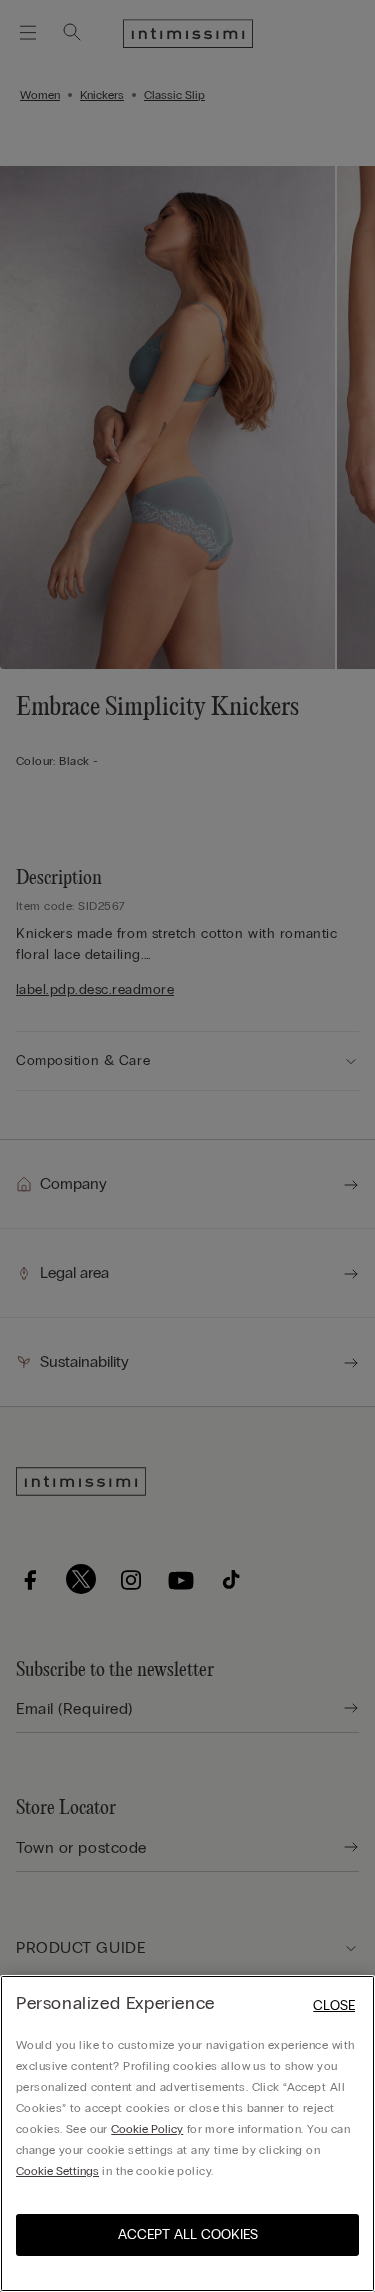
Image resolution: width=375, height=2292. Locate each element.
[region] (187, 2133)
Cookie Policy (147, 2129)
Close (334, 2005)
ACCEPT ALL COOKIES (188, 2234)
